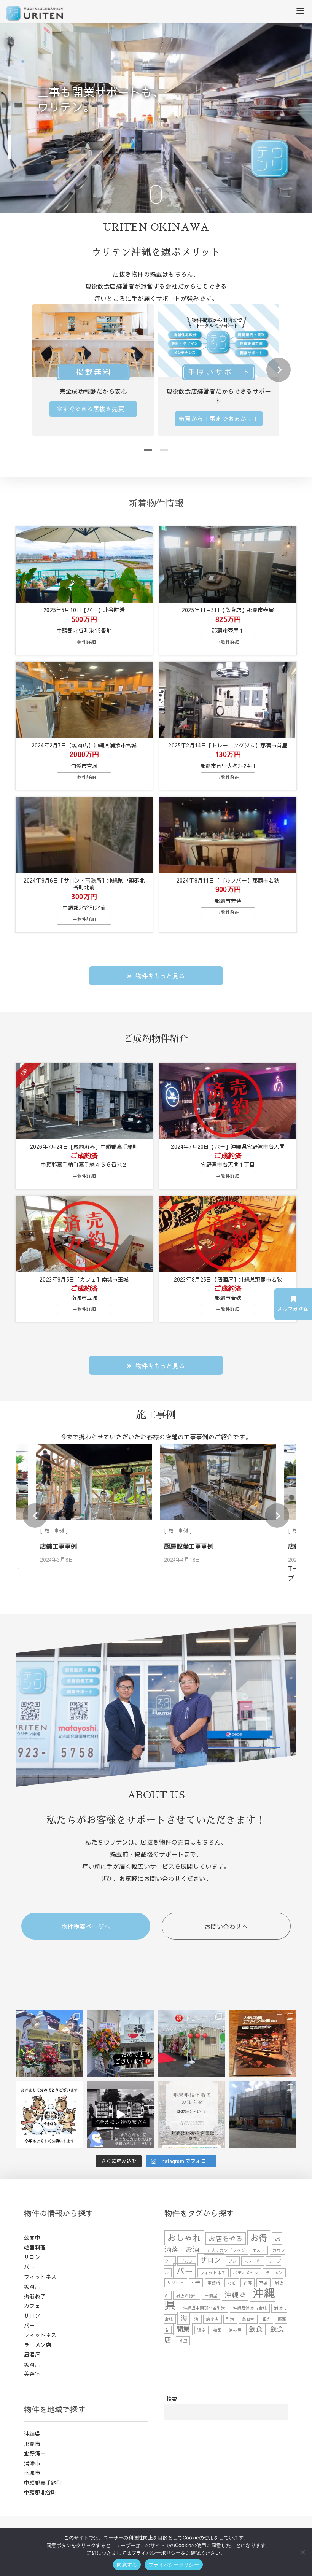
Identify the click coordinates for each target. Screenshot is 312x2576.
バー (29, 2267)
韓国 (217, 2330)
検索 (172, 2399)
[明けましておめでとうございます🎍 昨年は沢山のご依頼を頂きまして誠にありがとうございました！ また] (49, 2115)
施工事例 (54, 1530)
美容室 (32, 2374)
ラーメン (275, 2273)
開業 (183, 2329)
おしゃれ (184, 2238)
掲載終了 (35, 2296)
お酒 (193, 2249)
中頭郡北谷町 (40, 2492)
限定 (201, 2330)
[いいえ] (302, 2552)
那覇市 (32, 2444)
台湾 (248, 2283)
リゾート (176, 2283)
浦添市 (32, 2463)
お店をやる (226, 2238)
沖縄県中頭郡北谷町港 (204, 2308)
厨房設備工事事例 (65, 1546)
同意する (127, 2565)
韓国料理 (35, 2247)
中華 (196, 2283)
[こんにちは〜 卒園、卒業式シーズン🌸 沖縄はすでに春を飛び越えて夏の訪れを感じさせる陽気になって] (192, 2044)
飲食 (256, 2329)
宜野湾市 (35, 2453)
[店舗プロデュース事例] (218, 1483)
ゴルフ (187, 2261)
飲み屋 (235, 2330)
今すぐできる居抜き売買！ (93, 409)
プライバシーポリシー (174, 2565)
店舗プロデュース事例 (195, 1546)
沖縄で (235, 2294)
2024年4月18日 (58, 1560)
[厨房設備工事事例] (94, 1483)
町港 (230, 2319)
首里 (183, 2341)
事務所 (214, 2283)
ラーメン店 (37, 2345)
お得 (259, 2238)
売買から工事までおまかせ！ (219, 418)
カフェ (32, 2306)
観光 (266, 2319)
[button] (9, 89)
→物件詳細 (84, 642)
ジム (232, 2261)
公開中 (32, 2237)
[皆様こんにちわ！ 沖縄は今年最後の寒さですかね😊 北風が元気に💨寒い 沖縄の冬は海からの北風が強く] (263, 2044)
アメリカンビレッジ (226, 2250)
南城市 (32, 2473)
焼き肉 (212, 2319)
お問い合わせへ (226, 1926)
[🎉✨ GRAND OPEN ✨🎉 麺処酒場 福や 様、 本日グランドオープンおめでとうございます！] (120, 2044)
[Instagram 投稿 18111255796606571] (192, 2115)
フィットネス (40, 2277)
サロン (32, 2257)
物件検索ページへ (86, 1926)
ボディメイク (246, 2273)
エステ (259, 2250)
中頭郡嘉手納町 (43, 2482)
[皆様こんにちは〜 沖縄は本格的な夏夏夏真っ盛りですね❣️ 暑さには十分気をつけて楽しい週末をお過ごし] (49, 2044)
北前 (232, 2283)
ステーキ (253, 2261)
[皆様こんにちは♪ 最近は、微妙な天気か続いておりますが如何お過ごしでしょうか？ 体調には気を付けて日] (263, 2115)
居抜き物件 (187, 2295)
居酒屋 (32, 2354)
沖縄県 (32, 2434)
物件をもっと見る (160, 976)
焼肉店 (32, 2286)
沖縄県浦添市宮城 (250, 2308)
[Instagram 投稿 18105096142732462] (120, 2115)
